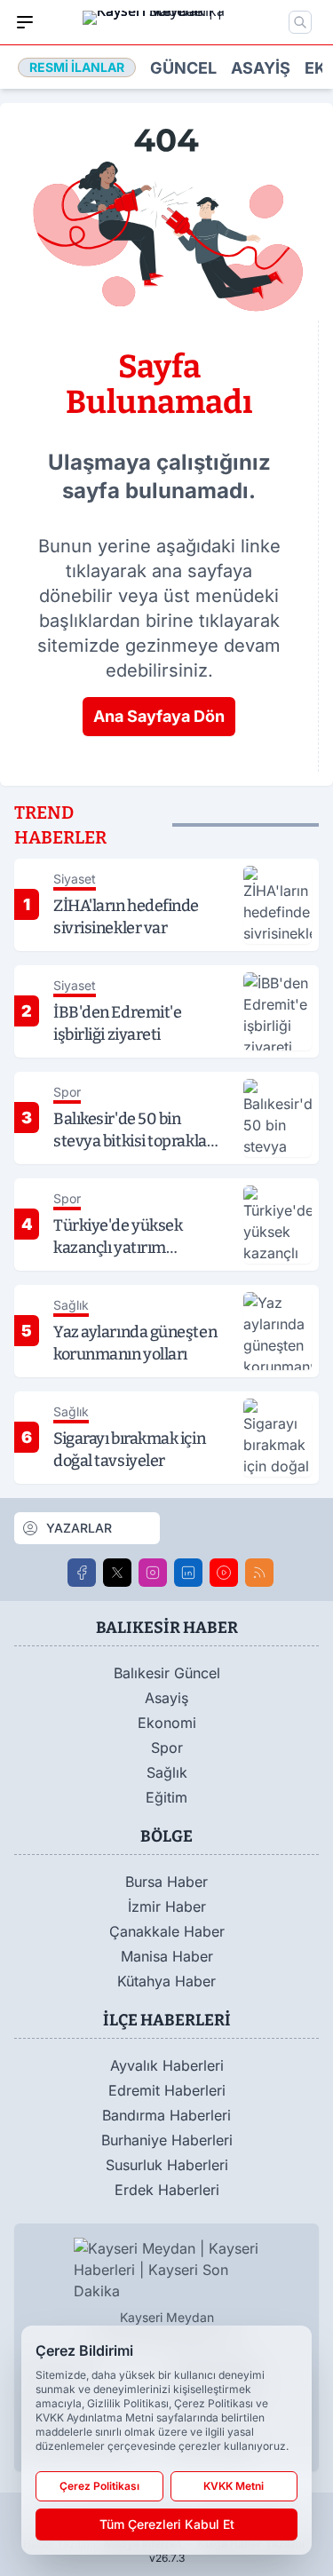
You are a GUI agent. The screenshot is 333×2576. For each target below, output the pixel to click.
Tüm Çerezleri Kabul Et (167, 2524)
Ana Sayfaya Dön (159, 716)
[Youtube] (224, 1573)
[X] (117, 1573)
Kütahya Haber (166, 1981)
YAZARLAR (79, 1528)
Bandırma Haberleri (166, 2115)
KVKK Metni (234, 2486)
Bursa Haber (166, 1882)
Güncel (183, 68)
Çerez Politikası (99, 2486)
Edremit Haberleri (167, 2090)
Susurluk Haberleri (167, 2165)
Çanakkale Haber (167, 1931)
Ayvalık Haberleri (167, 2065)
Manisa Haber (167, 1956)
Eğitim (166, 1797)
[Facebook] (82, 1573)
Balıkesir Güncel (167, 1673)
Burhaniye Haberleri (167, 2140)
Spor (167, 1748)
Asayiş (261, 68)
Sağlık (167, 1772)
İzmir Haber (167, 1906)
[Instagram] (153, 1573)
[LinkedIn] (188, 1573)
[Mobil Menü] (25, 22)
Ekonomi (167, 1723)
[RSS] (259, 1573)
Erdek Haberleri (167, 2190)
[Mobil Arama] (300, 22)
